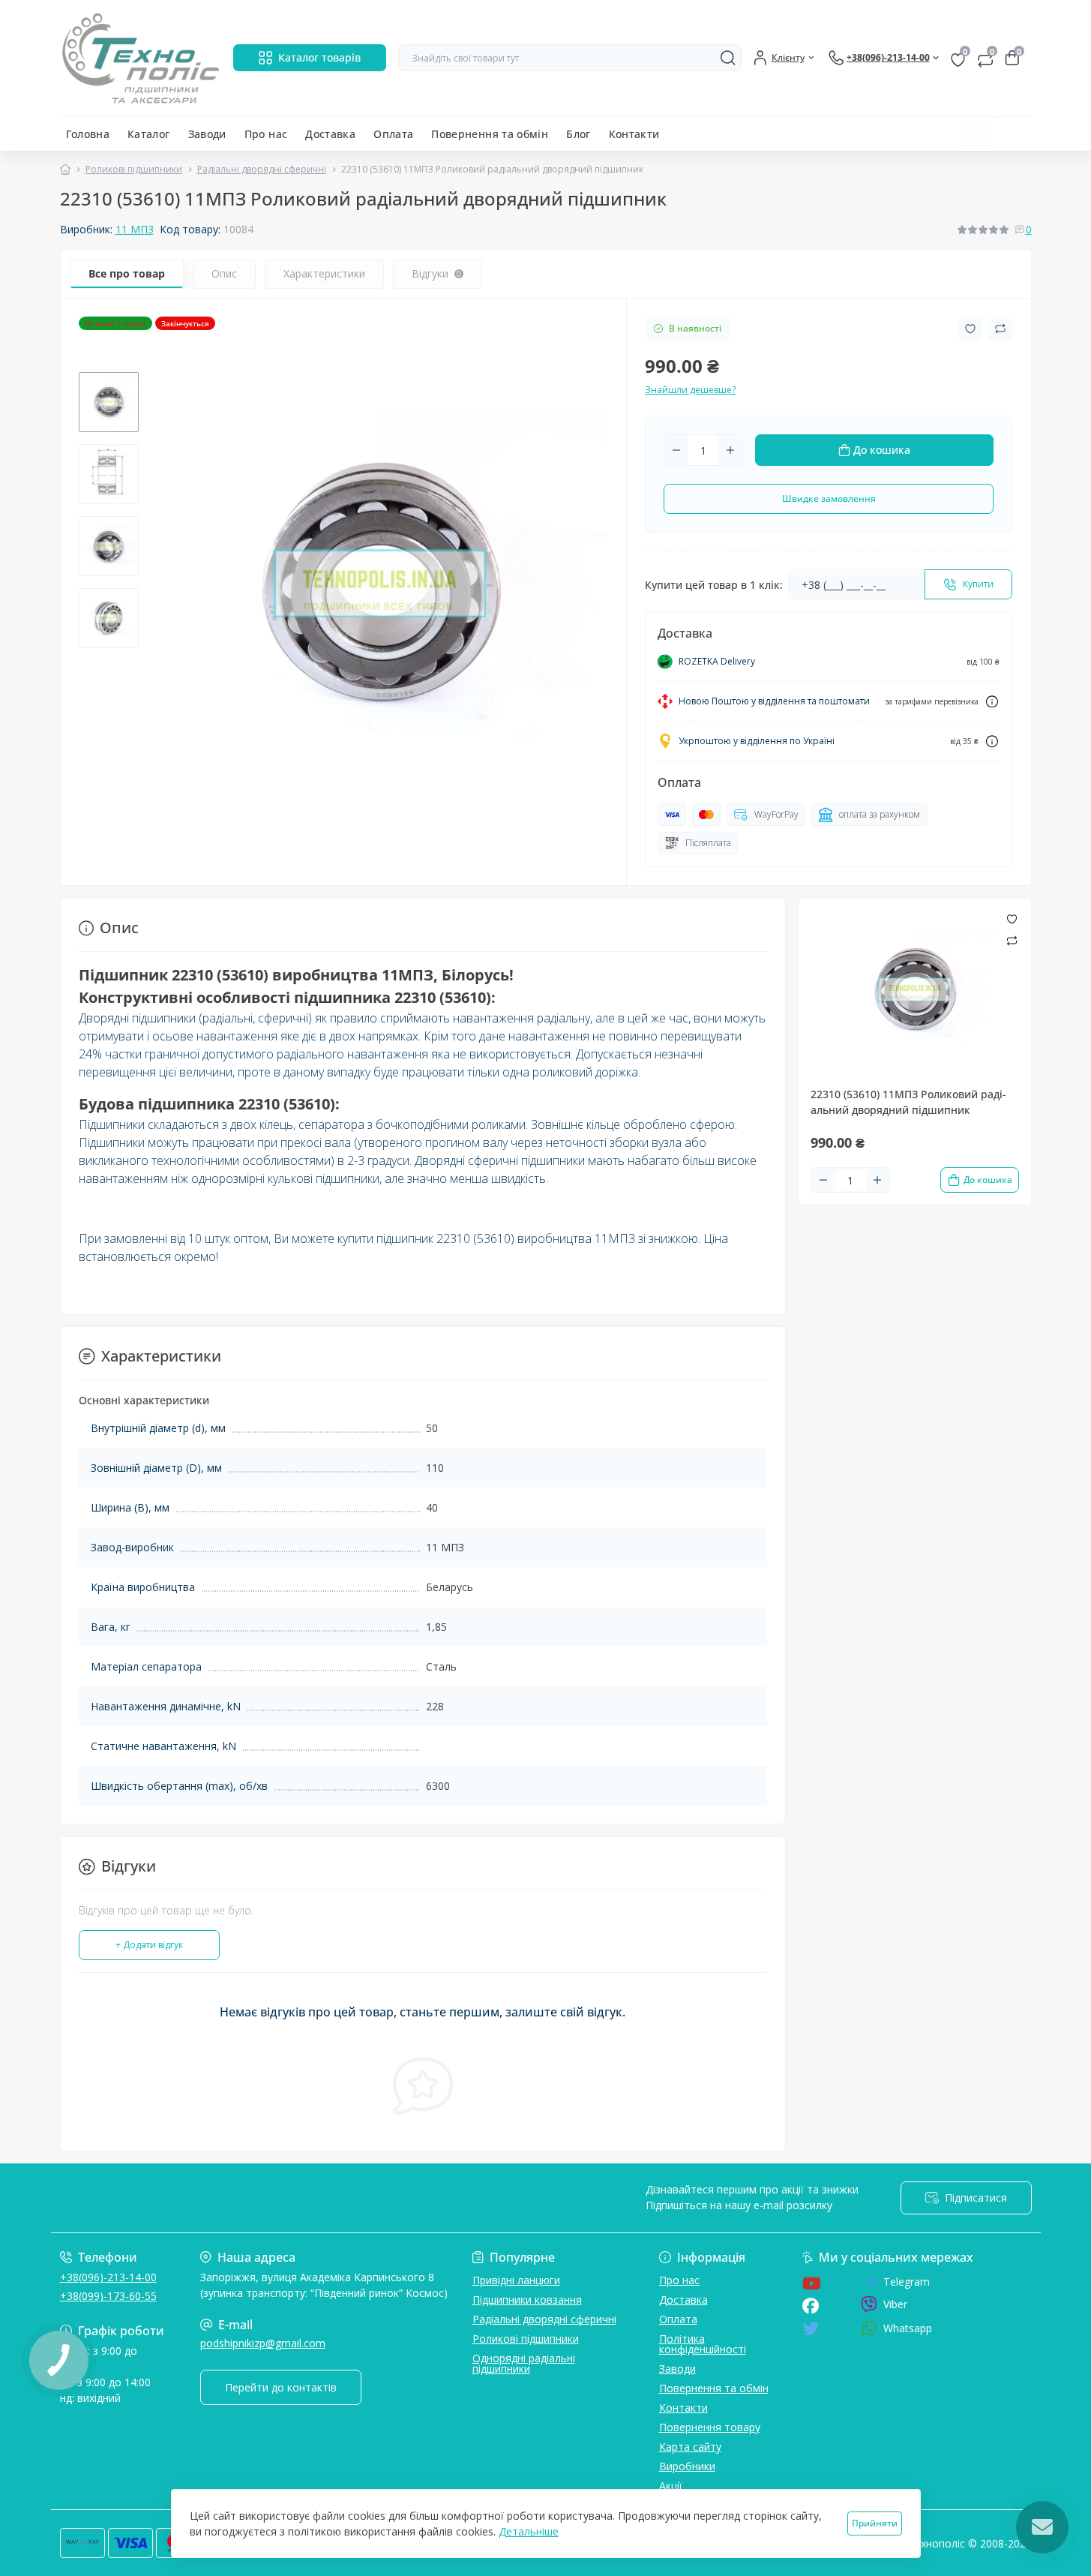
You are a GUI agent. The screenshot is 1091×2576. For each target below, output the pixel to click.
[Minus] (676, 450)
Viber (895, 2304)
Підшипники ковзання (527, 2300)
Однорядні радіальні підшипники (524, 2363)
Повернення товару (710, 2427)
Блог (578, 134)
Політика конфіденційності (703, 2344)
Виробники (687, 2466)
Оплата (393, 134)
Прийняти (875, 2523)
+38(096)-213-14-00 (108, 2277)
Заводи (207, 134)
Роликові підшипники (134, 169)
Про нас (266, 134)
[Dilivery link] (992, 702)
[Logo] (141, 58)
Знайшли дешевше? (690, 390)
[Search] (728, 58)
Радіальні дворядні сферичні (262, 169)
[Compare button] (1000, 329)
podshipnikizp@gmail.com (263, 2343)
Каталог (149, 134)
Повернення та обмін (490, 134)
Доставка (330, 134)
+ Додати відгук (149, 1945)
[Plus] (730, 450)
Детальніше (529, 2531)
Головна (88, 134)
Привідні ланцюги (516, 2280)
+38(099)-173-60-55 (108, 2296)
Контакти (634, 134)
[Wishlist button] (970, 329)
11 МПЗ (135, 229)
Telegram (907, 2282)
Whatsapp (908, 2328)
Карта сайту (690, 2447)
